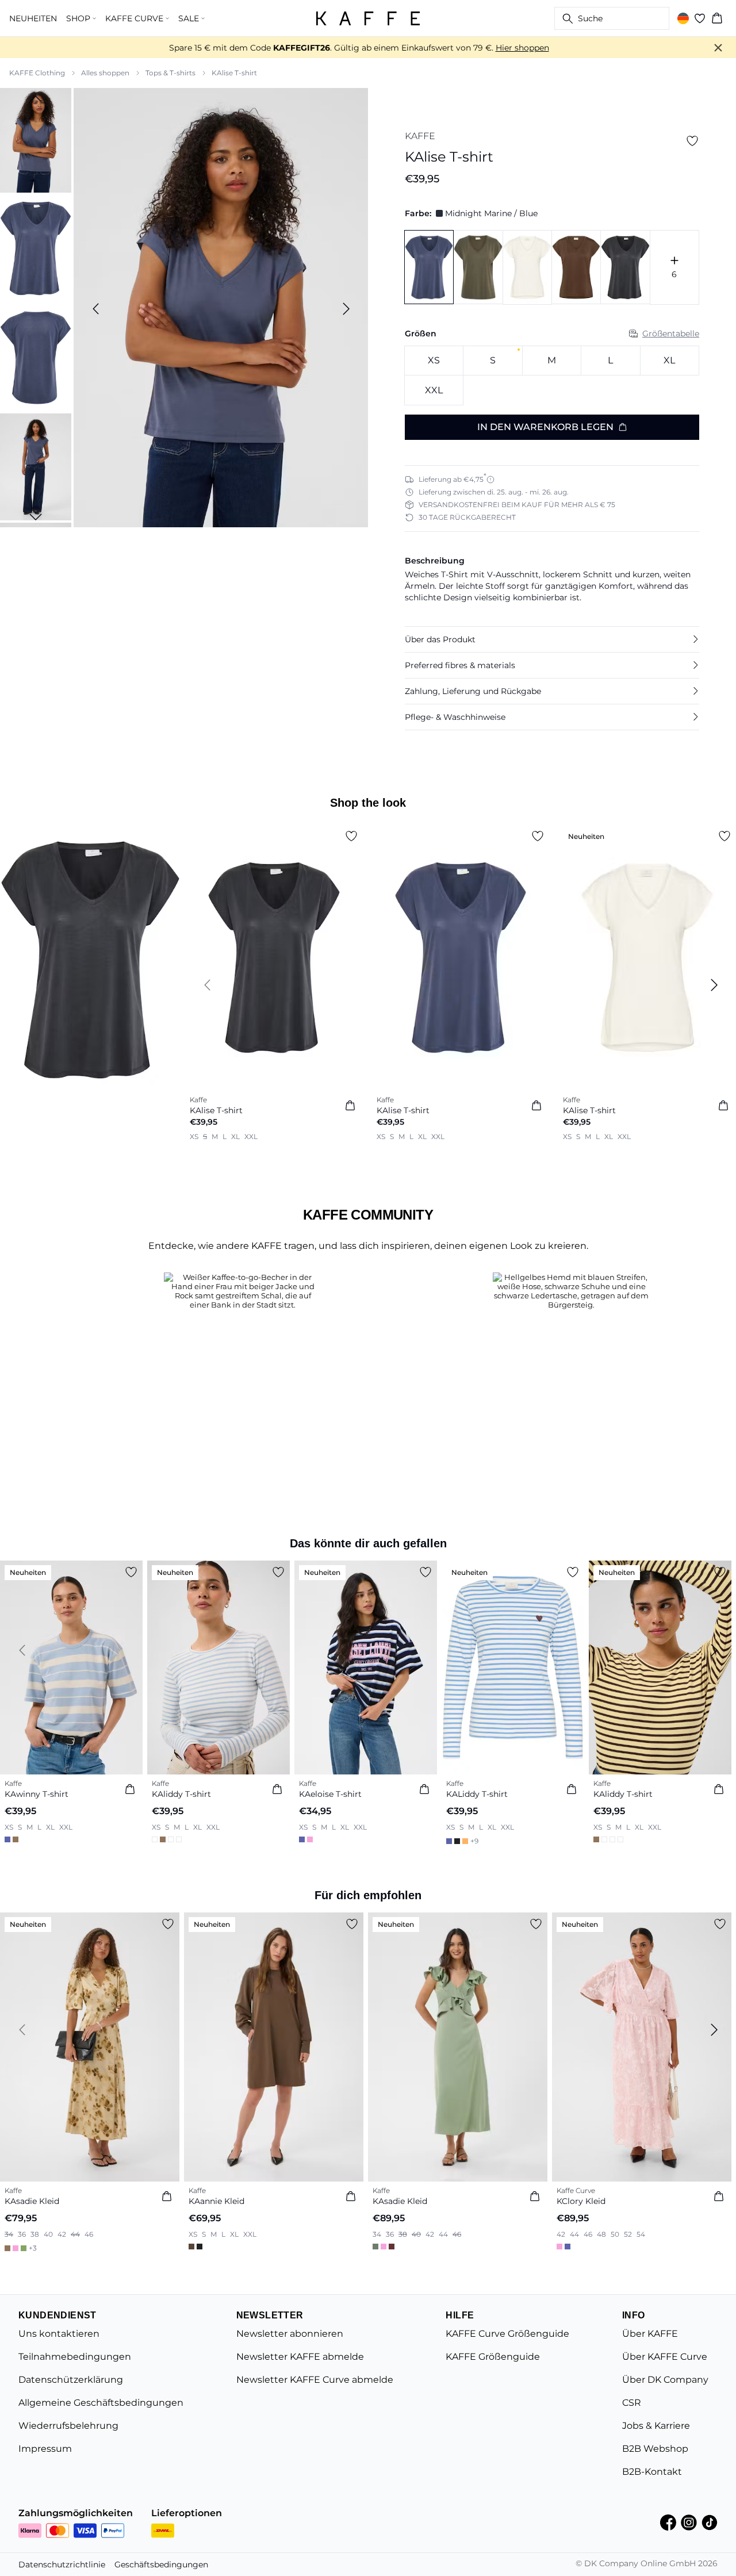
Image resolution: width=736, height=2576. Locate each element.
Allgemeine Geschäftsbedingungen (101, 2403)
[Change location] (683, 18)
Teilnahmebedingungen (75, 2357)
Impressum (45, 2449)
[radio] (434, 361)
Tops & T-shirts (170, 73)
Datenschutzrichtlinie (62, 2564)
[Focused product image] (221, 309)
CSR (632, 2403)
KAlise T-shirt (234, 73)
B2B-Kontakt (652, 2472)
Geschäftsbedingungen (161, 2564)
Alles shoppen (105, 73)
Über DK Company (665, 2380)
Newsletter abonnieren (290, 2334)
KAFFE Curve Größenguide (507, 2334)
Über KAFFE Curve (665, 2357)
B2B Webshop (655, 2449)
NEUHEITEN (33, 18)
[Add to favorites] (692, 141)
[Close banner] (718, 48)
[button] (552, 639)
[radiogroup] (552, 376)
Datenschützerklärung (71, 2380)
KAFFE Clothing (37, 73)
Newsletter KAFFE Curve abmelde (315, 2380)
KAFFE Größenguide (493, 2357)
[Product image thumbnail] (36, 139)
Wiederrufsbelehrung (68, 2426)
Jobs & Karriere (656, 2426)
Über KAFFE (650, 2334)
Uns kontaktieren (59, 2334)
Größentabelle (671, 333)
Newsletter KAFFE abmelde (300, 2357)
